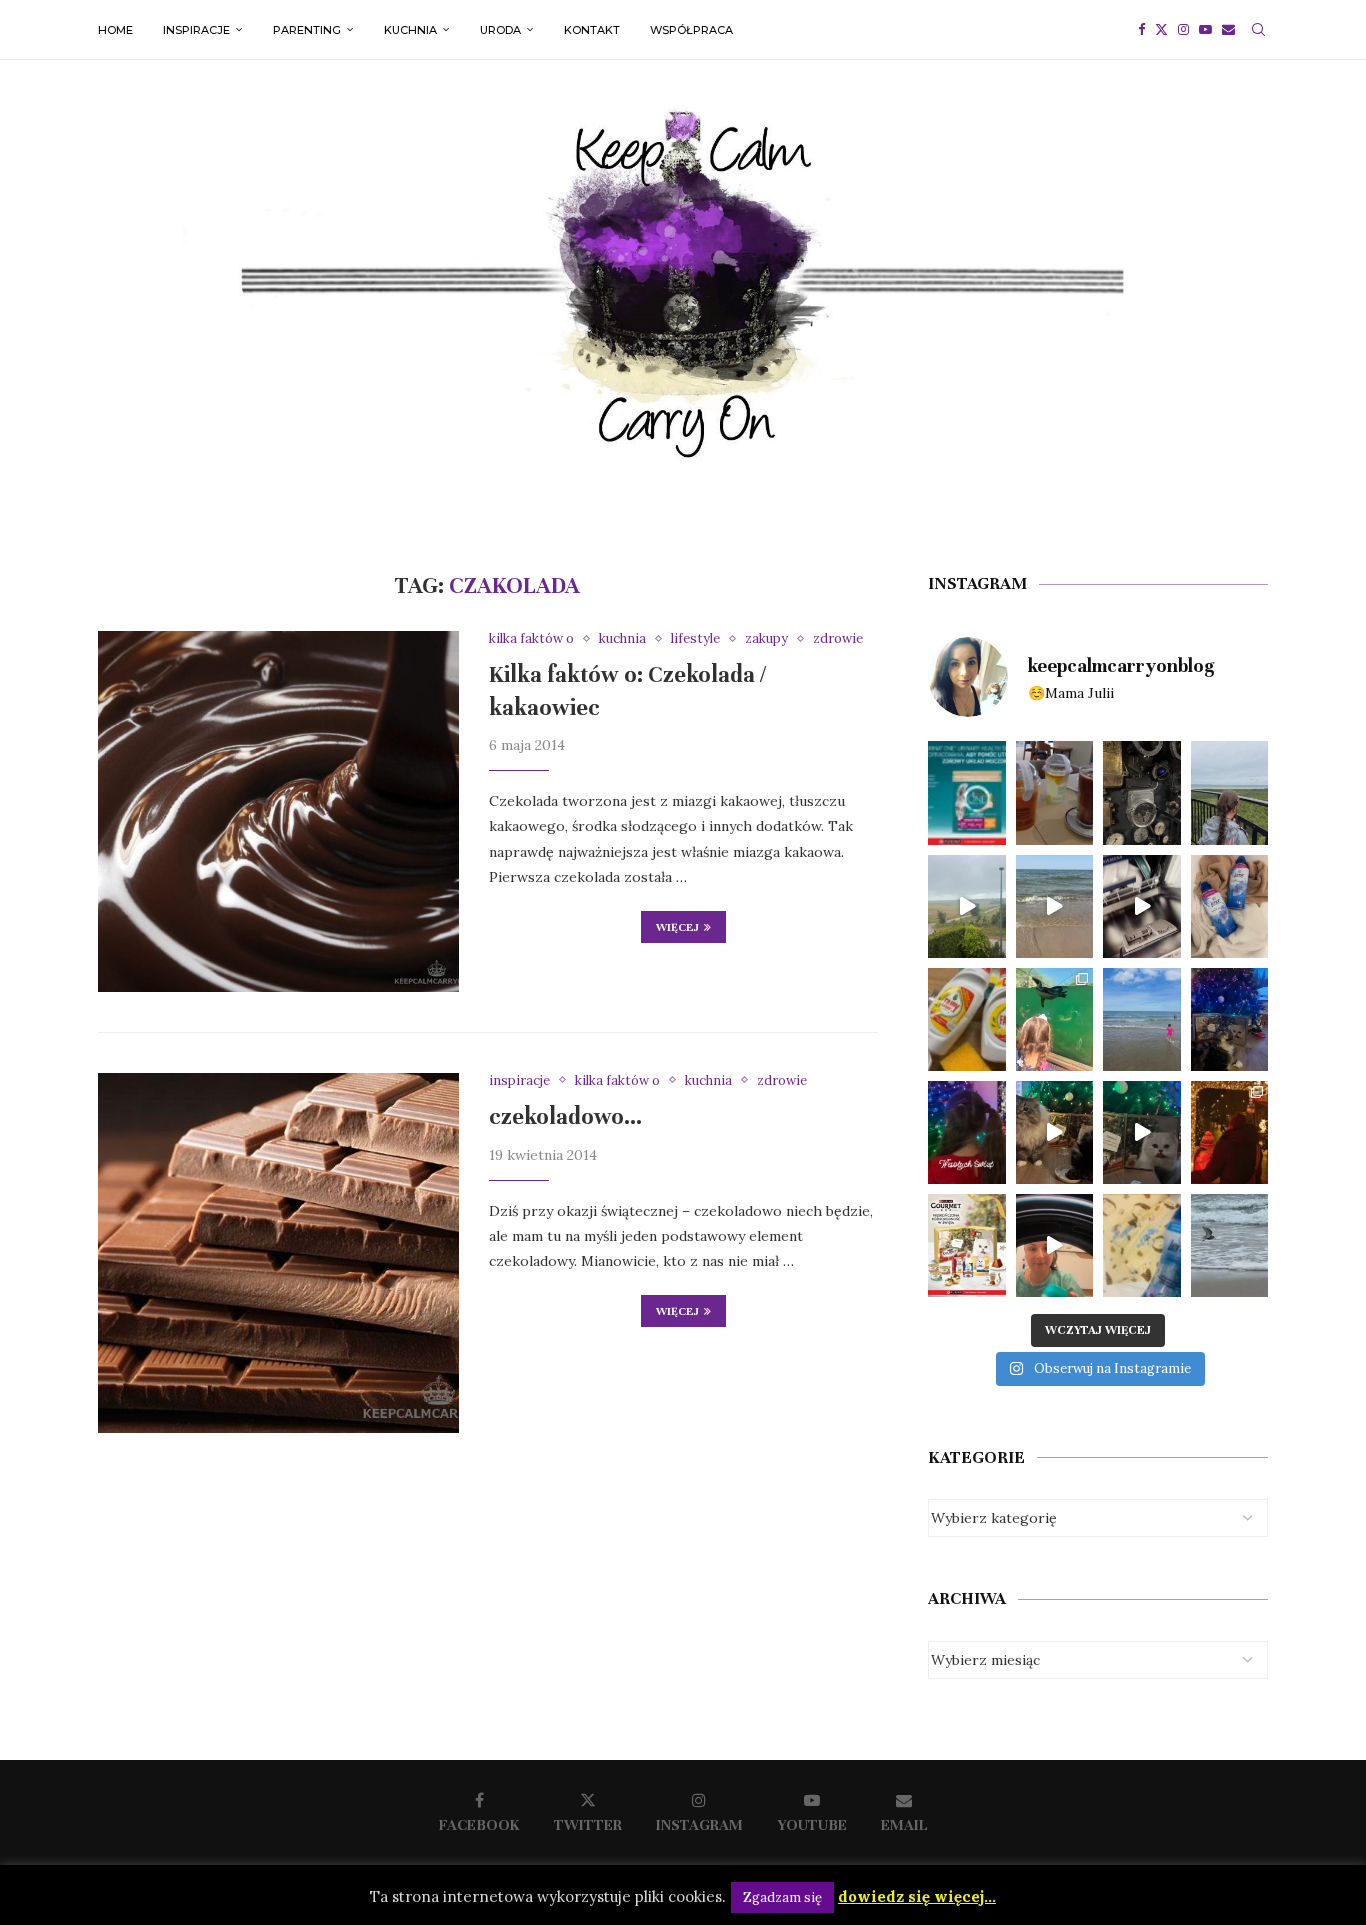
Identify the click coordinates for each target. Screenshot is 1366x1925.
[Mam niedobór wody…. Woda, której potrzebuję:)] (1142, 1019)
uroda (500, 30)
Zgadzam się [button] (782, 1897)
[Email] (1228, 30)
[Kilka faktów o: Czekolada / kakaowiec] (278, 811)
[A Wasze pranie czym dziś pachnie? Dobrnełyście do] (1230, 906)
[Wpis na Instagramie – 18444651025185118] (1142, 792)
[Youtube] (1205, 30)
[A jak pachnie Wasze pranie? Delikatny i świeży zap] (1142, 1245)
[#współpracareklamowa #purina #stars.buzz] (967, 792)
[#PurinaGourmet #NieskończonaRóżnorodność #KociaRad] (967, 1245)
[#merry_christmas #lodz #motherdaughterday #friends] (1230, 1132)
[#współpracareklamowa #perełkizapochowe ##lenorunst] (1055, 1245)
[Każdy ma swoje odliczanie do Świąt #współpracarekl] (1142, 1132)
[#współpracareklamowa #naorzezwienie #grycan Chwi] (1055, 792)
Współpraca (691, 30)
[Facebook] (1141, 30)
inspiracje (196, 30)
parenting (307, 30)
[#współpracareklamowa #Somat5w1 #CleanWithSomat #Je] (1142, 906)
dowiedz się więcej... (917, 1896)
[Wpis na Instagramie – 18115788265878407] (1055, 906)
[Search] (1258, 30)
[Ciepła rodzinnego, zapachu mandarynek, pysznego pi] (967, 1132)
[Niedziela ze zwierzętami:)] (1055, 1019)
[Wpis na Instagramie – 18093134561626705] (967, 906)
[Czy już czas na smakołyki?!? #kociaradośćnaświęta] (1230, 1019)
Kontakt (592, 30)
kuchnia (410, 30)
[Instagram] (1183, 30)
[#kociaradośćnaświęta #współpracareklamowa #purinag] (1055, 1132)
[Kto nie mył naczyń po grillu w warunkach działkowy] (967, 1019)
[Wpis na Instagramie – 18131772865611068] (1230, 792)
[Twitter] (1161, 30)
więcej (677, 927)
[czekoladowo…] (278, 1253)
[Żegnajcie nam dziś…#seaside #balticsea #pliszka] (1230, 1245)
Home (115, 30)
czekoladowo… (565, 1116)
